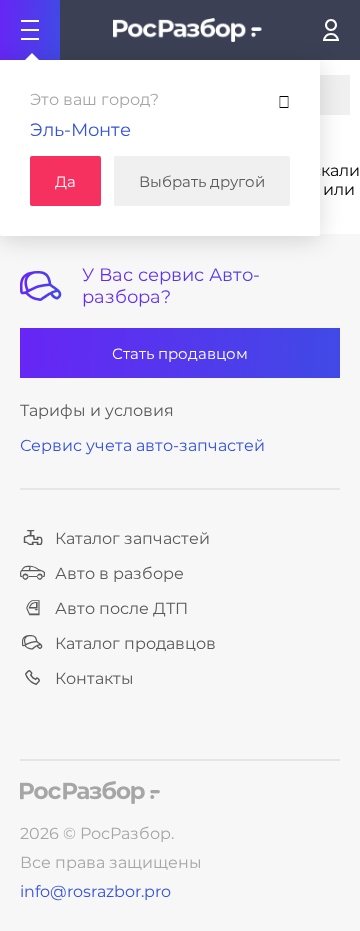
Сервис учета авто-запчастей (142, 445)
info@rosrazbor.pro (95, 891)
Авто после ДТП (121, 608)
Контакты (94, 678)
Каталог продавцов (135, 643)
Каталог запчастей (132, 538)
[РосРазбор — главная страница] (90, 792)
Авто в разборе (119, 573)
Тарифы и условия (97, 410)
